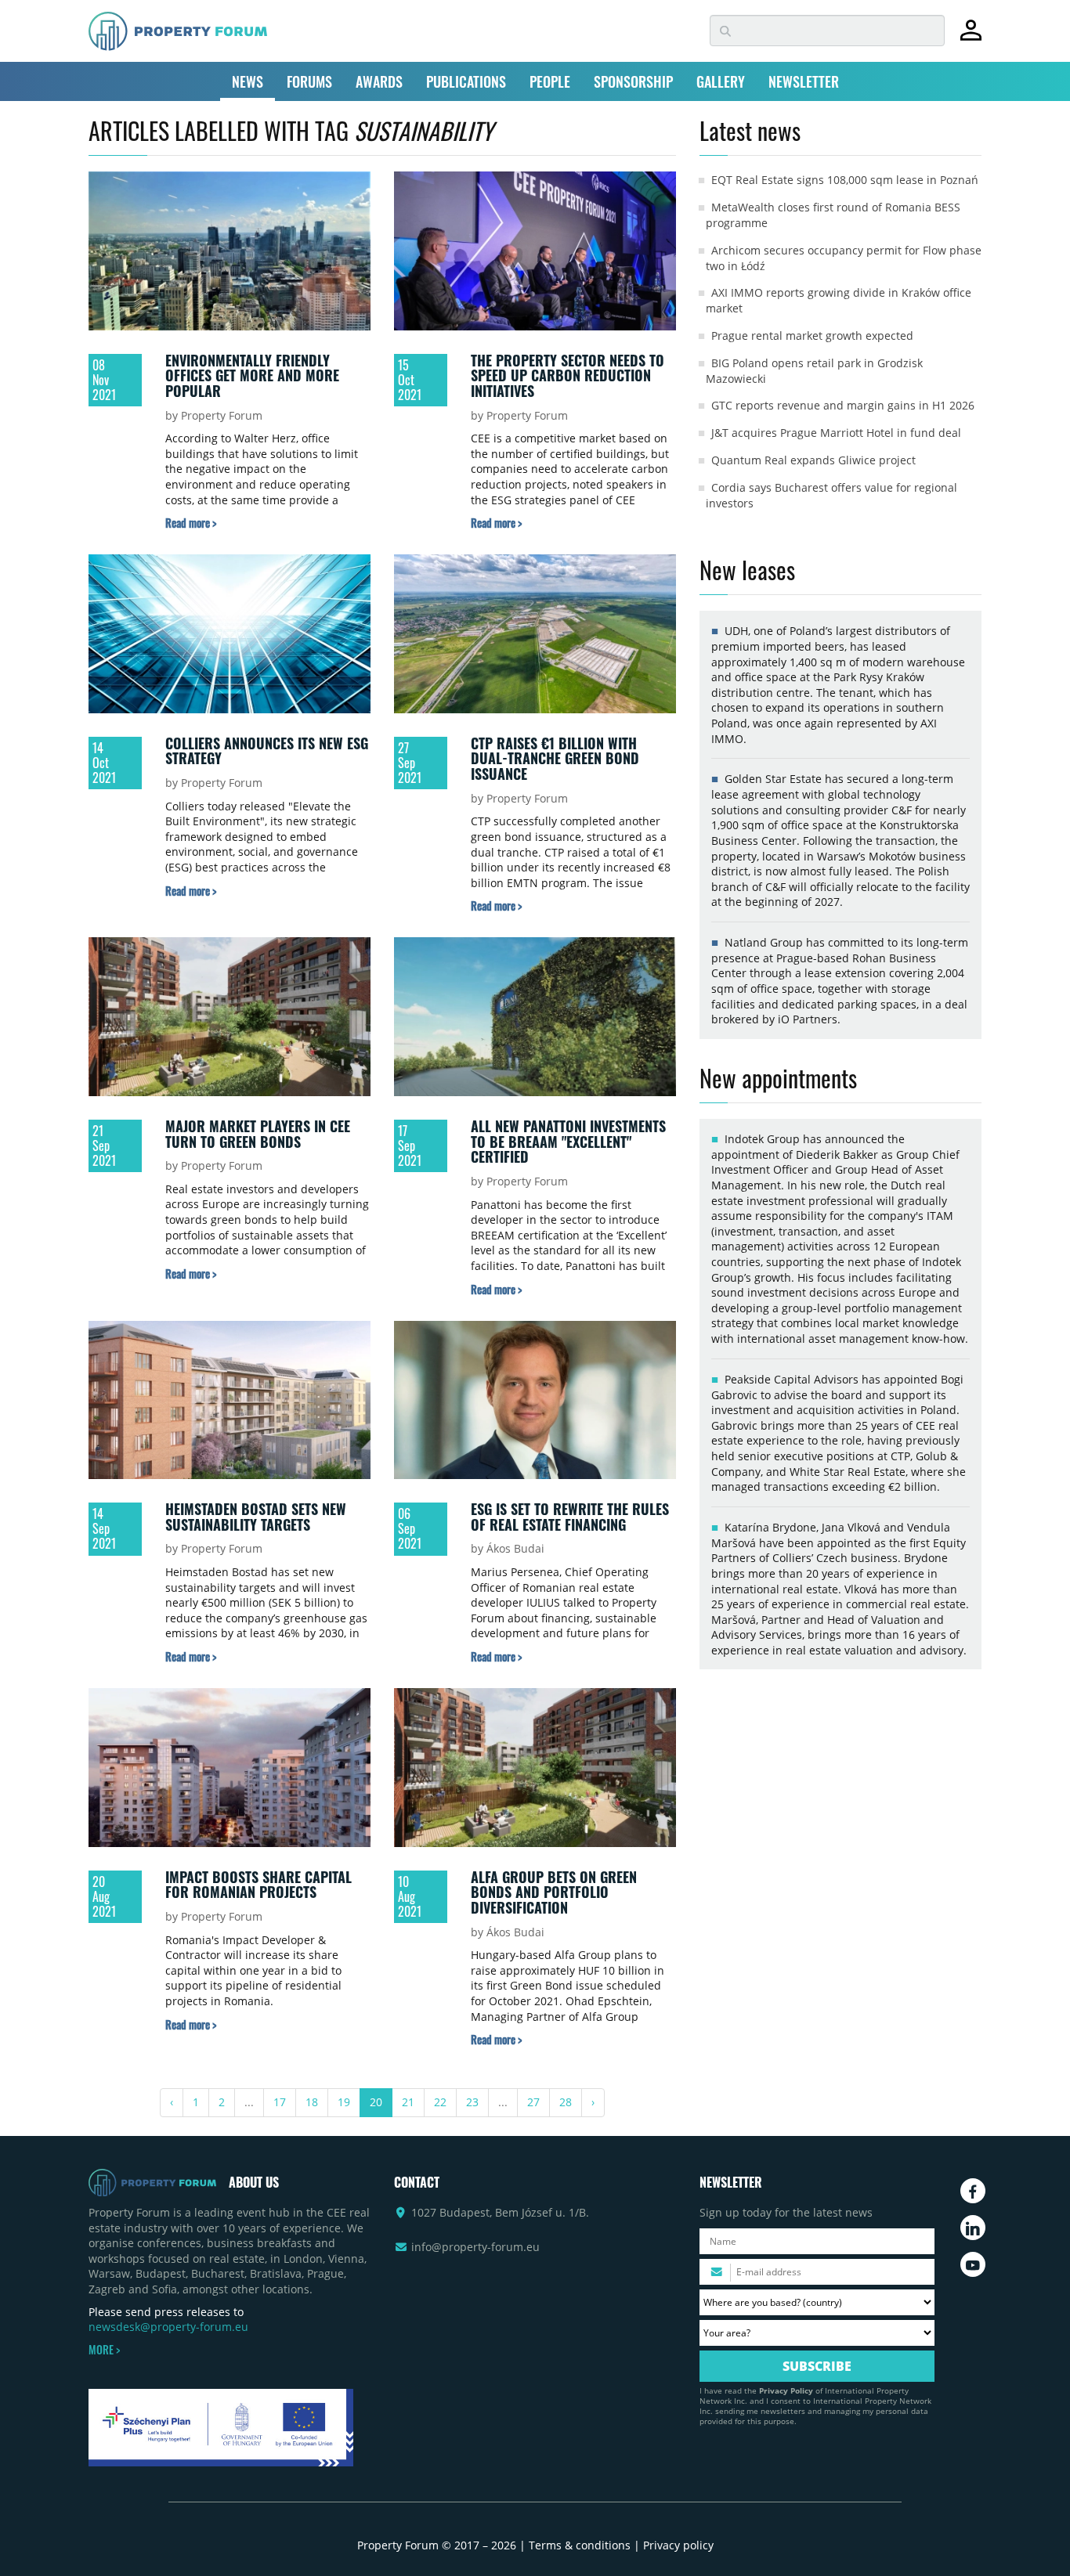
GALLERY (721, 81)
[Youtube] (973, 2264)
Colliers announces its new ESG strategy (267, 751)
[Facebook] (973, 2191)
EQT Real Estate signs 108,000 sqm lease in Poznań (845, 180)
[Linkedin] (973, 2228)
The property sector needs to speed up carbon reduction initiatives (568, 375)
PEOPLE (550, 81)
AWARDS (379, 81)
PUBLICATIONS (466, 81)
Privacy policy (678, 2545)
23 (472, 2102)
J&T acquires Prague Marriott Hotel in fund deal (836, 433)
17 (280, 2102)
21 (408, 2102)
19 (344, 2102)
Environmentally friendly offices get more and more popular (252, 375)
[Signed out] (971, 37)
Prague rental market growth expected (812, 336)
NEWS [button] (248, 81)
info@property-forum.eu (475, 2247)
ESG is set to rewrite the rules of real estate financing (570, 1517)
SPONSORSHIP (633, 81)
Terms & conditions (580, 2545)
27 (533, 2102)
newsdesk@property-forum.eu (168, 2327)
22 (440, 2102)
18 (312, 2102)
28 (566, 2102)
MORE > (104, 2350)
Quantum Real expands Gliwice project (813, 460)
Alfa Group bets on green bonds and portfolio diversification (554, 1892)
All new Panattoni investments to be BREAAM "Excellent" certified (568, 1141)
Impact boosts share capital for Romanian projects (258, 1885)
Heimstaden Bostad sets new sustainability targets (256, 1517)
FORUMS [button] (309, 81)
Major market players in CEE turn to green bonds (258, 1134)
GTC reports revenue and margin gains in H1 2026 (843, 405)
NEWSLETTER (804, 81)
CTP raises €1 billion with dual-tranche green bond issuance (555, 758)
